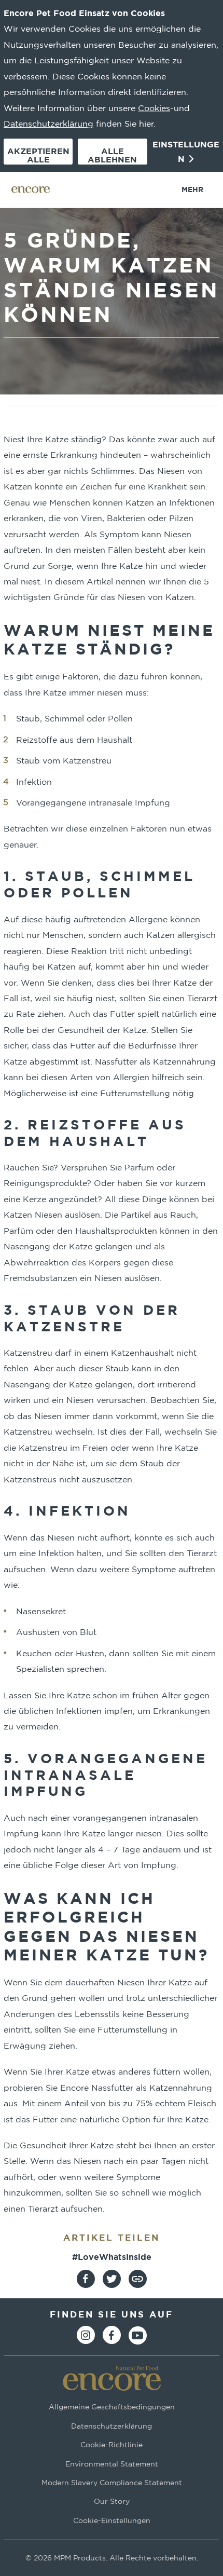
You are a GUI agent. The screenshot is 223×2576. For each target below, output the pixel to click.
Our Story (112, 2502)
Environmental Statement (112, 2464)
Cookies (154, 108)
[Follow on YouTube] (138, 2335)
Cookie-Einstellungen (112, 2520)
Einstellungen (186, 152)
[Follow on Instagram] (86, 2335)
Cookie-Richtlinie (112, 2445)
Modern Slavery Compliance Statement (112, 2482)
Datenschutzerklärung (48, 124)
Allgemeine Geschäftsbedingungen (112, 2407)
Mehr (192, 189)
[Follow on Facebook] (112, 2335)
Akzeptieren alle (38, 155)
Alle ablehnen (112, 155)
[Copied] (138, 2279)
